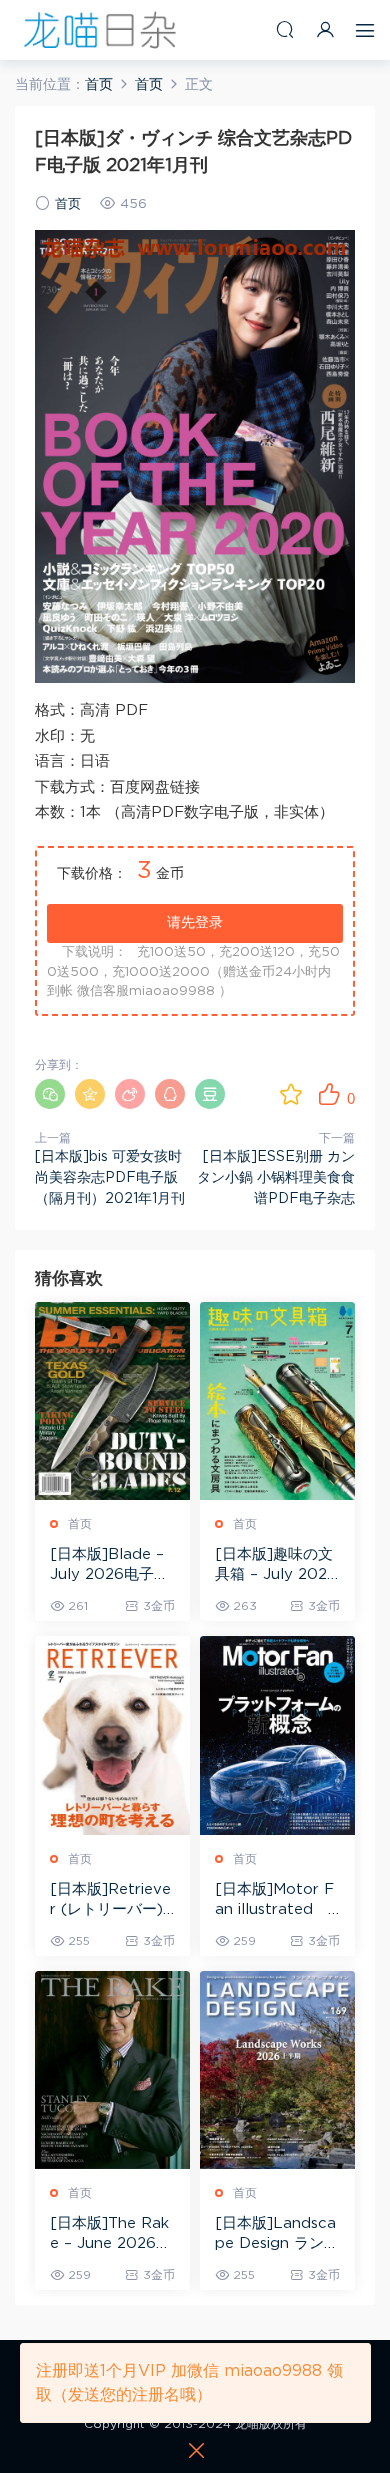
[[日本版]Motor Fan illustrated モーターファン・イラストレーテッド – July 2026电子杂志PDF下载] (277, 1735)
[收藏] (291, 1094)
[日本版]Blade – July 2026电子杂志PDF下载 (109, 1566)
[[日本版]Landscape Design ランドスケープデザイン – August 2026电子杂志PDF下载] (277, 2070)
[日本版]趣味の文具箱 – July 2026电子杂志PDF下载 (276, 1566)
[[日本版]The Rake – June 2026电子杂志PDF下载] (112, 2070)
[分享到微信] (50, 1094)
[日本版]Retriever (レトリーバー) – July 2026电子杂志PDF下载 (110, 1901)
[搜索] (285, 29)
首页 (68, 204)
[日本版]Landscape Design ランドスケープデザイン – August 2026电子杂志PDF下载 (277, 2235)
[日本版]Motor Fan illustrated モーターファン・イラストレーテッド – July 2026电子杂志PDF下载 (276, 1901)
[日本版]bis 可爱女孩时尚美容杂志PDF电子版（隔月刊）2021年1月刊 (110, 1178)
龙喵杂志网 (100, 30)
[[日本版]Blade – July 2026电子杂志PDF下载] (112, 1401)
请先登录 (195, 923)
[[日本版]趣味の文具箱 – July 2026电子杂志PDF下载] (277, 1401)
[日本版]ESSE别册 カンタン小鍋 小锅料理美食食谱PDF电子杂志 (276, 1178)
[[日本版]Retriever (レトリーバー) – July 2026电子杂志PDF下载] (112, 1735)
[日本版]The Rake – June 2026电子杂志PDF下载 (110, 2235)
